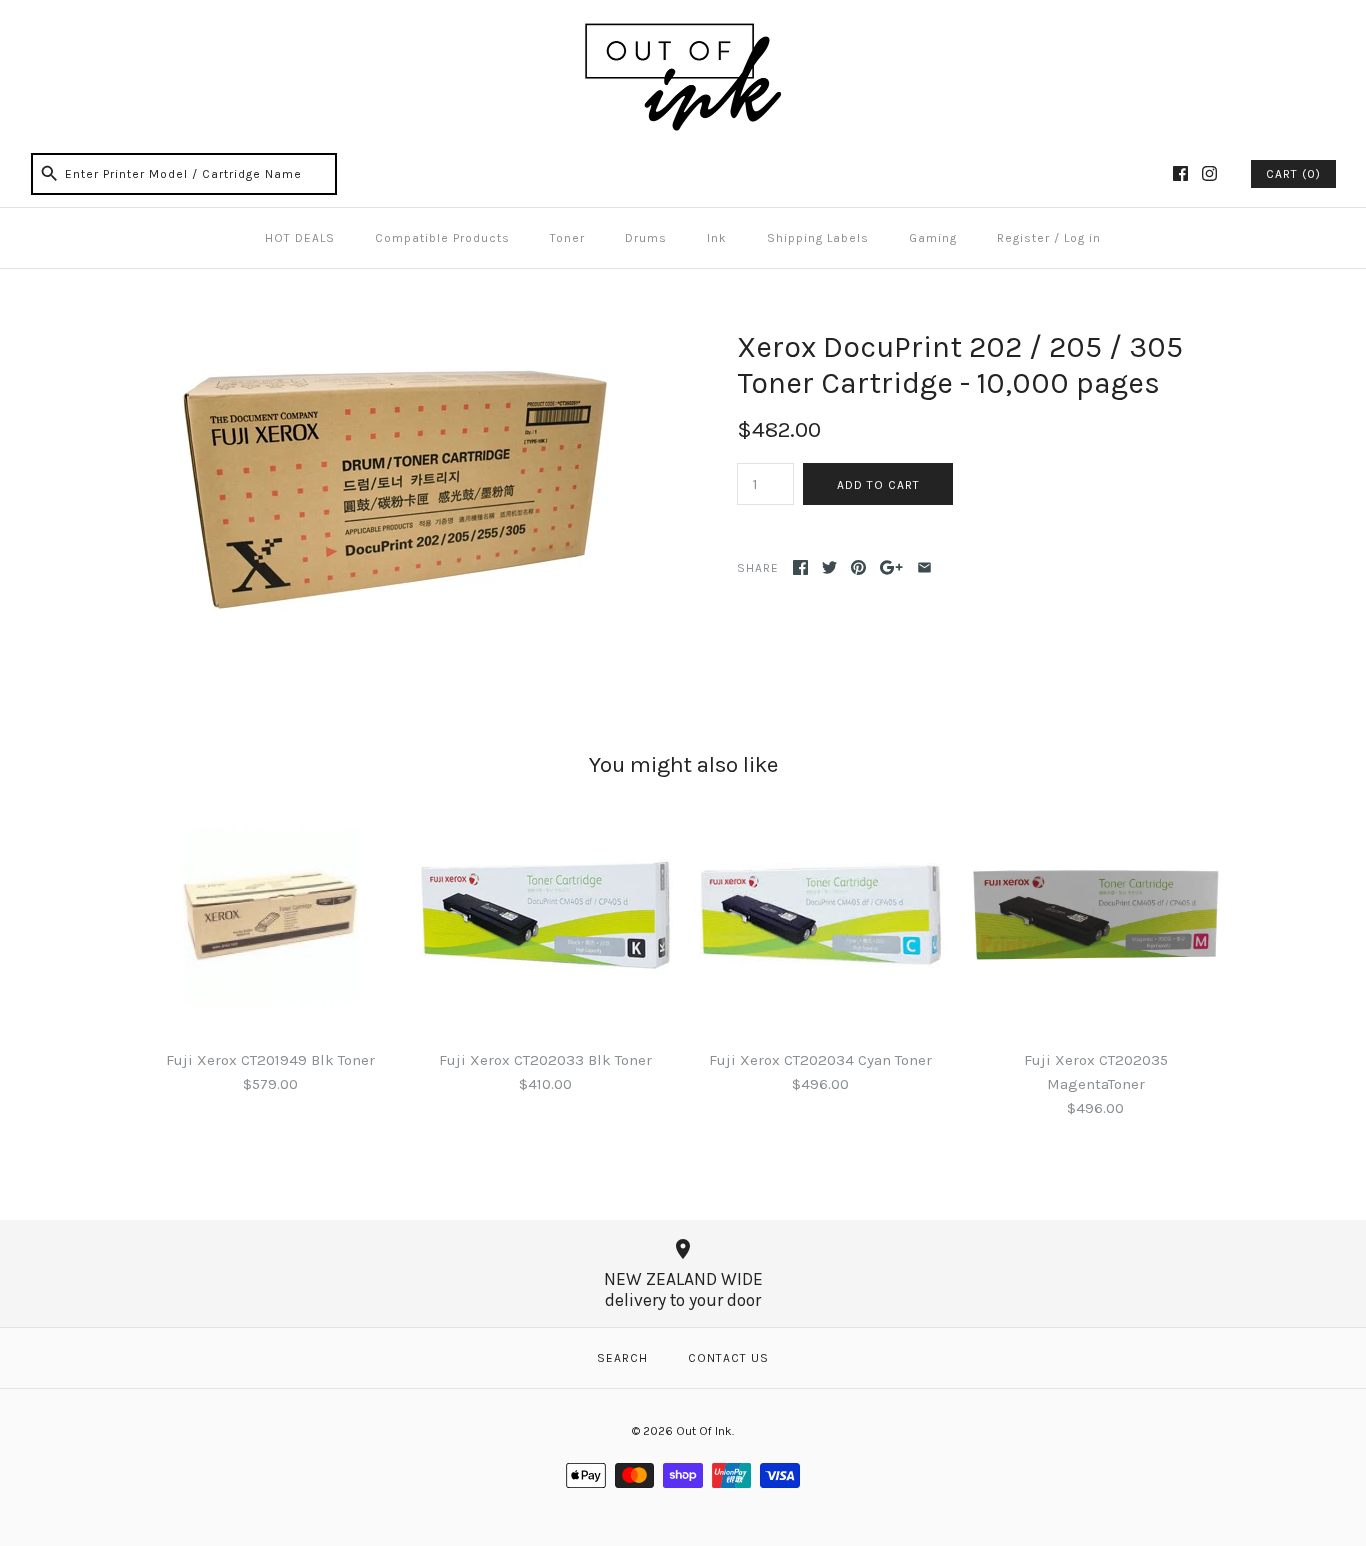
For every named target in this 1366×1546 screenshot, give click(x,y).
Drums (646, 238)
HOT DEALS (300, 238)
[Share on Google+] (891, 567)
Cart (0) (1293, 174)
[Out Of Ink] (683, 32)
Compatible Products (442, 238)
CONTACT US (728, 1358)
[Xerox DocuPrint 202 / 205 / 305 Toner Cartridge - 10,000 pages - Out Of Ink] (386, 341)
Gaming (933, 238)
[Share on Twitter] (829, 567)
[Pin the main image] (858, 567)
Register (1023, 238)
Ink (717, 238)
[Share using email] (924, 567)
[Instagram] (1209, 173)
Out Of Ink (704, 1431)
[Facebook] (1180, 173)
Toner (567, 238)
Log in (1082, 238)
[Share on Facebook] (800, 567)
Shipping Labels (818, 238)
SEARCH (622, 1358)
